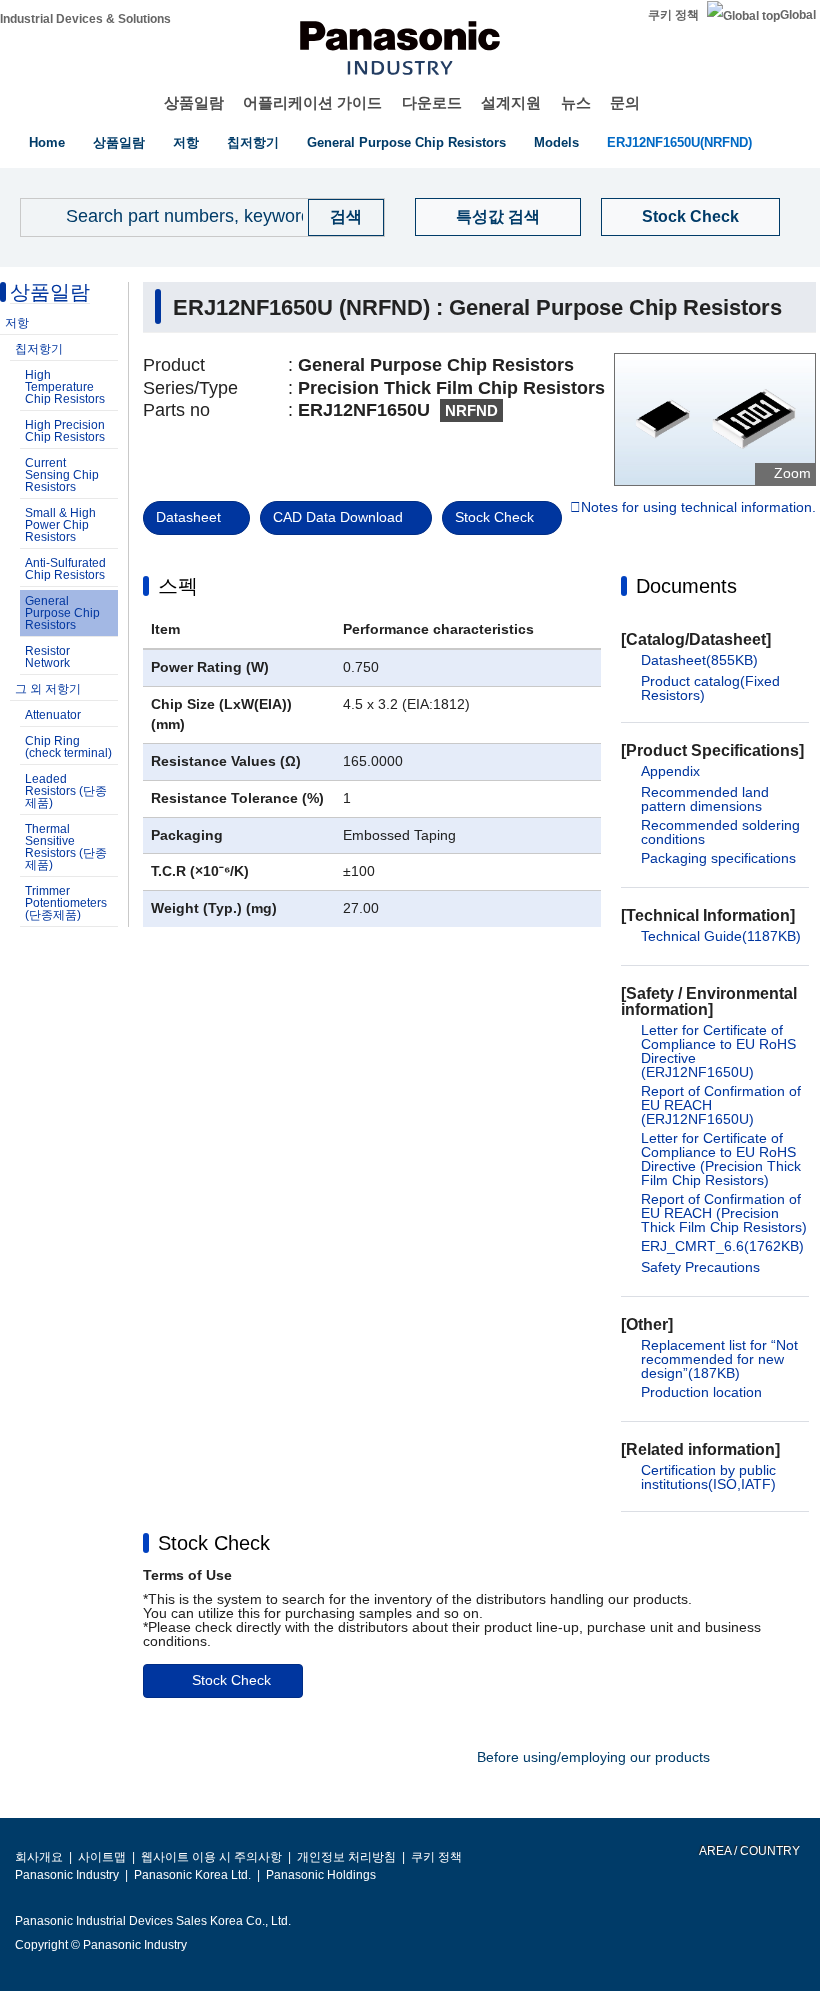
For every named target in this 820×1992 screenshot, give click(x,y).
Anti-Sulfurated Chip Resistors (65, 569)
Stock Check (690, 216)
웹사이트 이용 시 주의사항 (211, 1857)
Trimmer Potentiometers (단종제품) (66, 903)
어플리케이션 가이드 (312, 102)
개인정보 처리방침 (346, 1857)
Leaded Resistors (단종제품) (66, 791)
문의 (625, 102)
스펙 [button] (178, 586)
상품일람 (194, 102)
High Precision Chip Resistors (65, 431)
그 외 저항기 (48, 689)
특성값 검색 (498, 216)
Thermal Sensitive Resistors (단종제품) (66, 847)
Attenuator (53, 715)
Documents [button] (686, 586)
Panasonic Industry (67, 1875)
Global (798, 15)
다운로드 (432, 102)
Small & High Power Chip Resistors (60, 525)
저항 (186, 142)
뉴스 (576, 102)
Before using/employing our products (593, 1757)
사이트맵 (102, 1857)
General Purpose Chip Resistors (406, 142)
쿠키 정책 (673, 15)
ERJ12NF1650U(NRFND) (679, 142)
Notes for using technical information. (698, 508)
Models (556, 142)
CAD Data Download (338, 517)
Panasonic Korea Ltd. (192, 1875)
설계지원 (511, 102)
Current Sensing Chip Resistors (62, 475)
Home (47, 142)
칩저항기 (253, 142)
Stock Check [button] (214, 1543)
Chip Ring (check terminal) (68, 747)
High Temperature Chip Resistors (65, 387)
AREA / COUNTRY (748, 1851)
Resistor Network (47, 657)
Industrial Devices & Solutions (85, 19)
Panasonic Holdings (321, 1875)
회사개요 (39, 1857)
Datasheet (188, 517)
